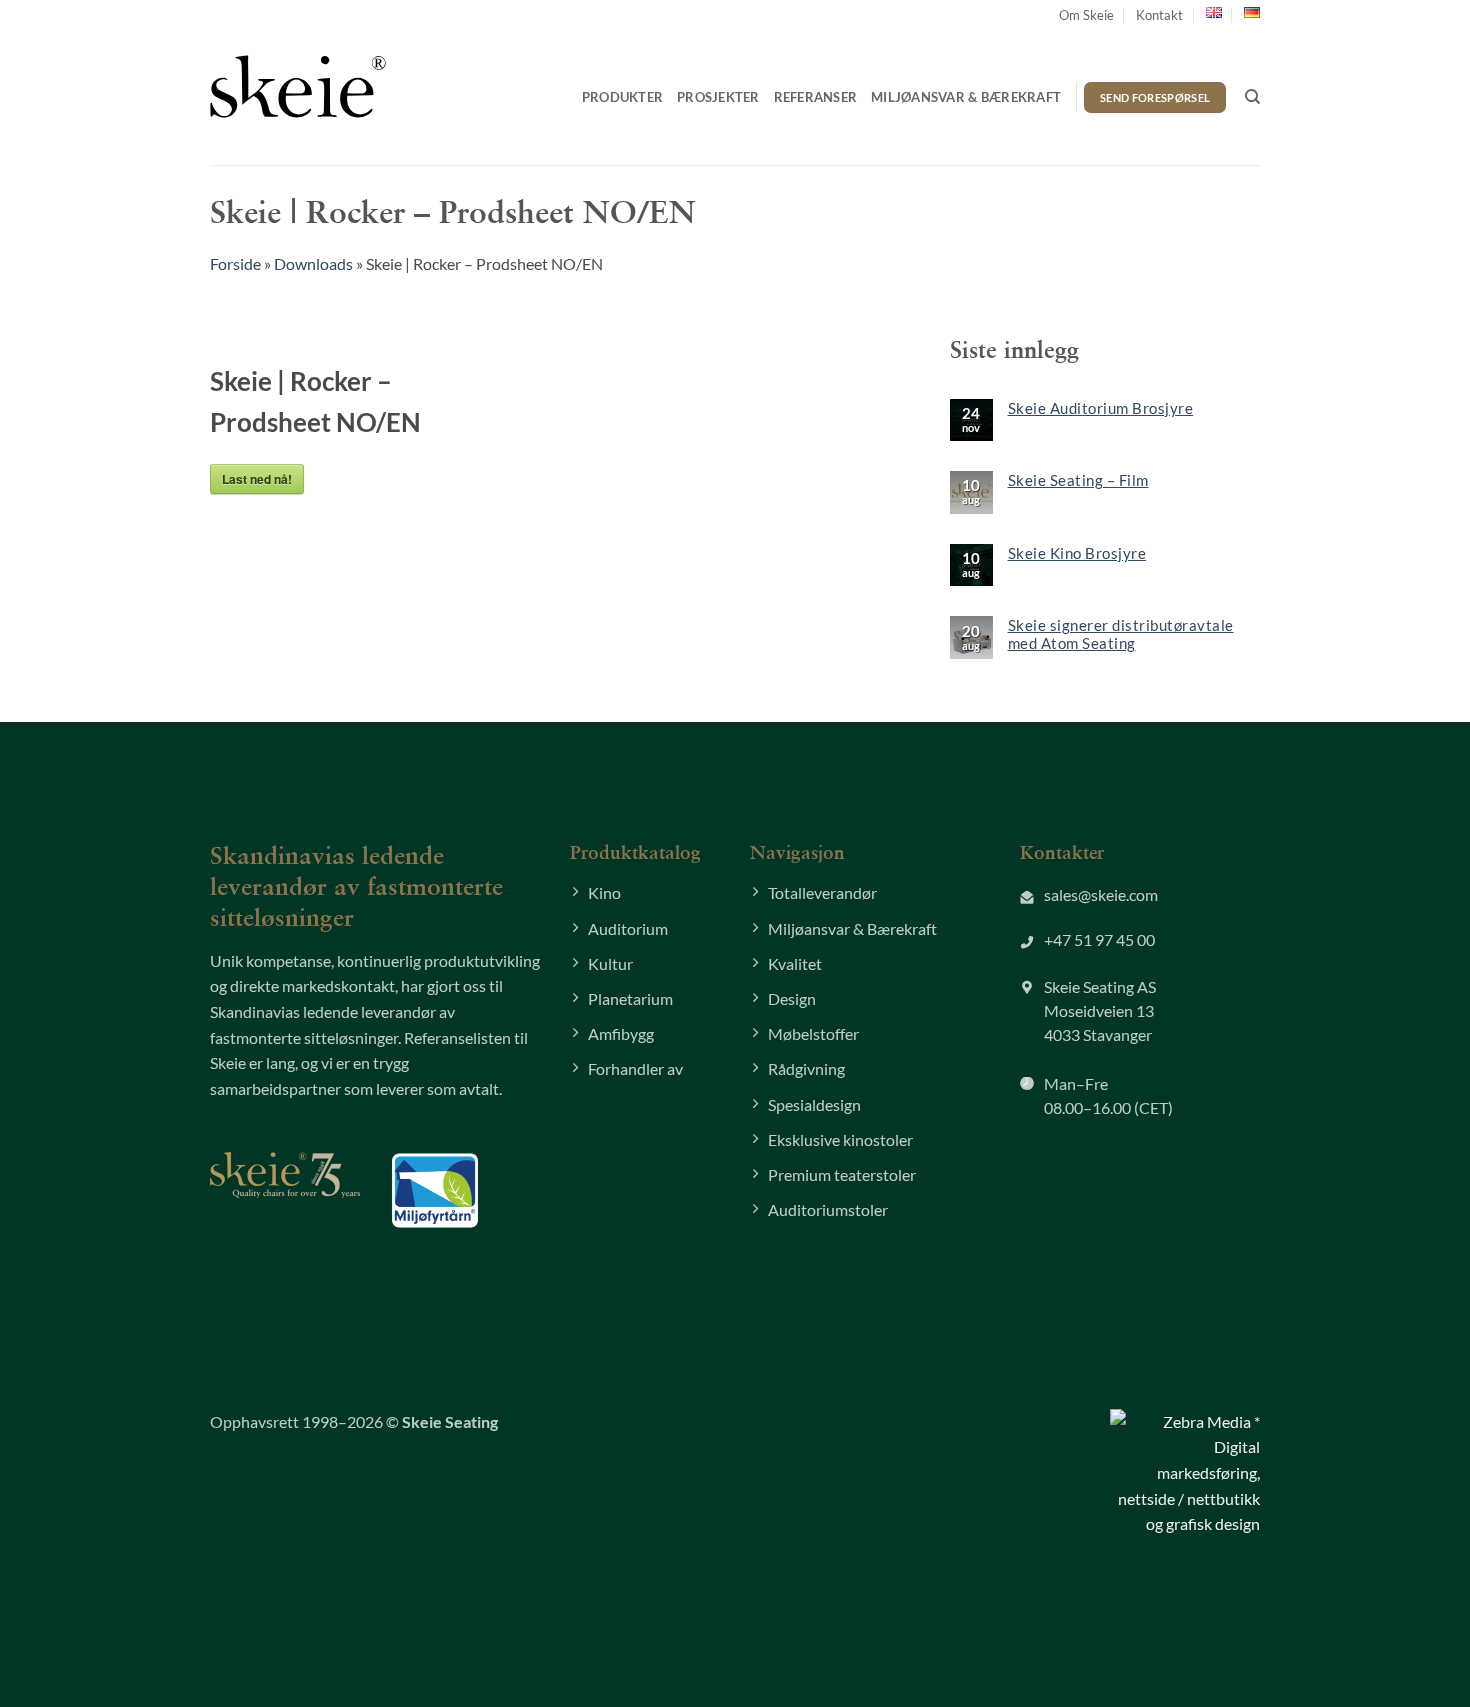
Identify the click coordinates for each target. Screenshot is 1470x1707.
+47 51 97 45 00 (1099, 939)
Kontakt (1159, 15)
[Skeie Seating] (298, 86)
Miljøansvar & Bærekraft (966, 97)
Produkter (622, 97)
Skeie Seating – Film (1078, 480)
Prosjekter (718, 97)
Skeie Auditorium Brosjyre (1101, 408)
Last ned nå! (257, 479)
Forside (235, 263)
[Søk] (1252, 97)
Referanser (816, 97)
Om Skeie (1086, 15)
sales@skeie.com (1101, 894)
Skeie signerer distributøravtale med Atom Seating (1121, 634)
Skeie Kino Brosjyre (1077, 553)
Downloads (313, 263)
